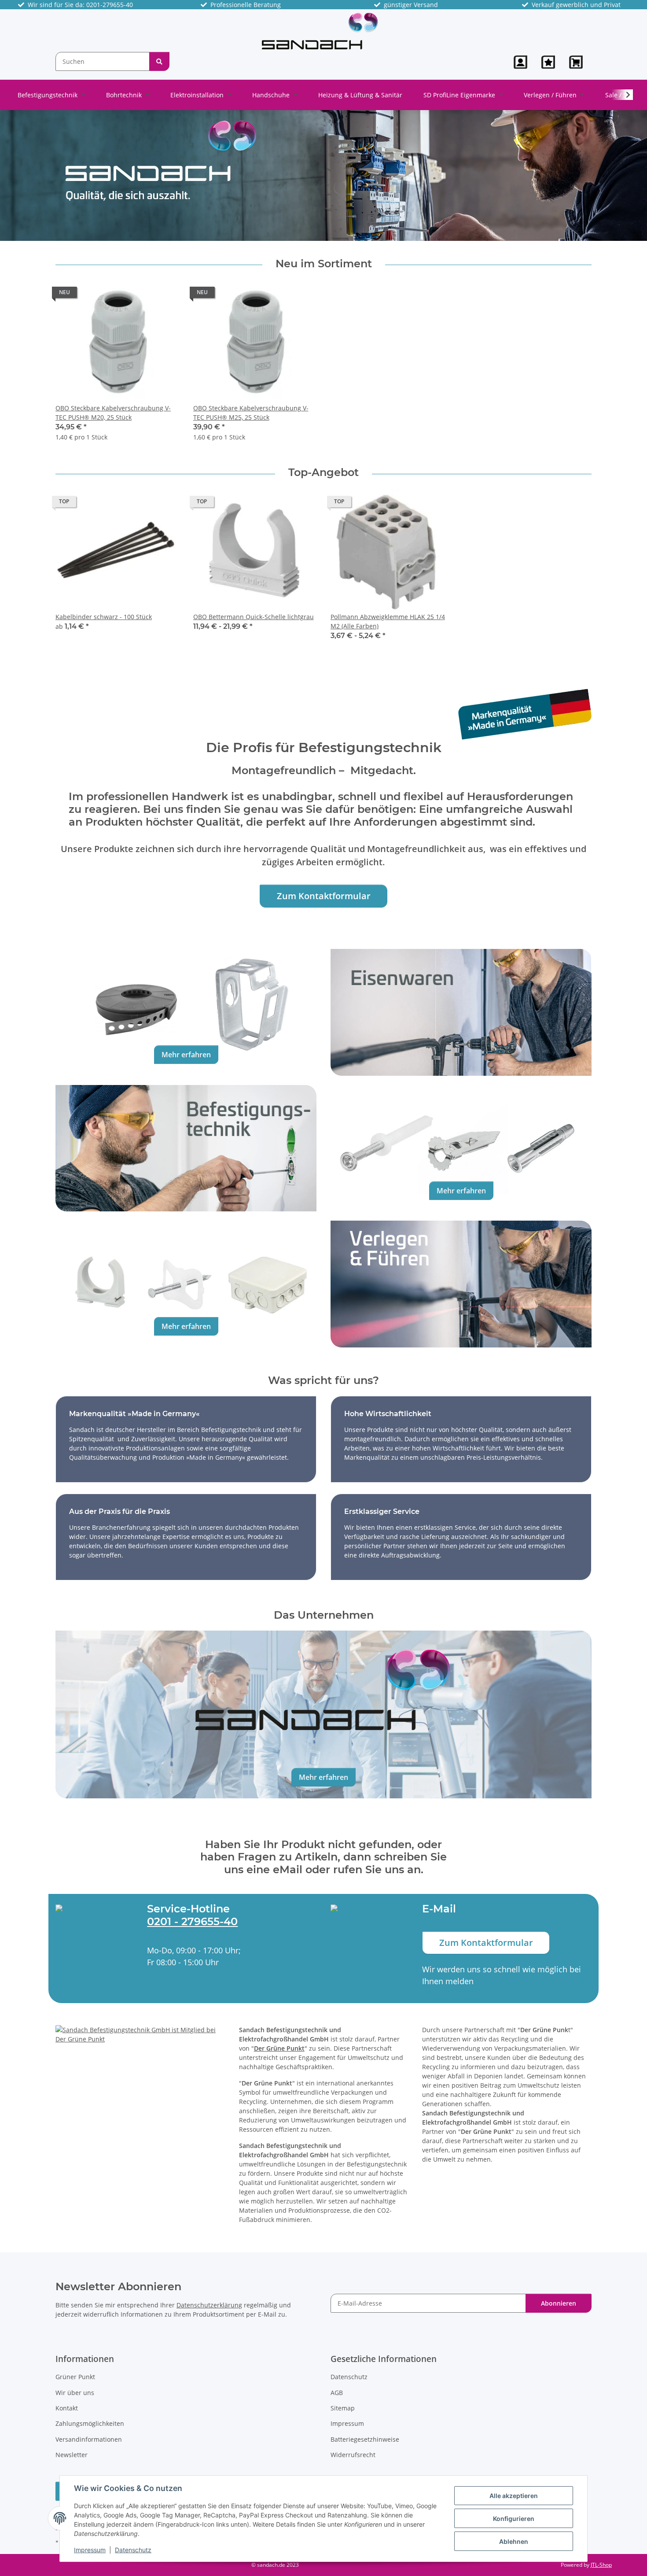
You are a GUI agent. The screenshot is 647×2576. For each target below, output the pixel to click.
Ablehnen (514, 2541)
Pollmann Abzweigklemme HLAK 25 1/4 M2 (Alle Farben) (388, 621)
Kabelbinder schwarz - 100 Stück (104, 617)
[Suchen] (159, 61)
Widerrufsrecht (353, 2455)
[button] (520, 62)
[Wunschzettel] (548, 62)
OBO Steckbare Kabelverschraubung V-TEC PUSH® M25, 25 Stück (251, 413)
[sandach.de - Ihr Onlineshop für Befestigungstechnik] (320, 31)
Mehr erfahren (186, 1055)
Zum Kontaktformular (324, 896)
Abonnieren (559, 2303)
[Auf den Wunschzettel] (164, 295)
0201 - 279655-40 (192, 1921)
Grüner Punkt (75, 2377)
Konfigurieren (514, 2519)
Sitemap (343, 2408)
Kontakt (67, 2408)
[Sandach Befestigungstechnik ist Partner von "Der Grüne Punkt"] (140, 2034)
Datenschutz (133, 2550)
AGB (337, 2393)
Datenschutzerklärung (209, 2305)
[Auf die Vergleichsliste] (141, 295)
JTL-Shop (601, 2565)
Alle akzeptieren (514, 2496)
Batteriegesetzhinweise (365, 2439)
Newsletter (72, 2455)
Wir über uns (75, 2393)
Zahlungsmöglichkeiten (90, 2423)
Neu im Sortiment (324, 264)
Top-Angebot (323, 472)
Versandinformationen (89, 2439)
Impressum (90, 2550)
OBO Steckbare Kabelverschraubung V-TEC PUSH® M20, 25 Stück (113, 413)
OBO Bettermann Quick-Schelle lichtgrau (254, 617)
